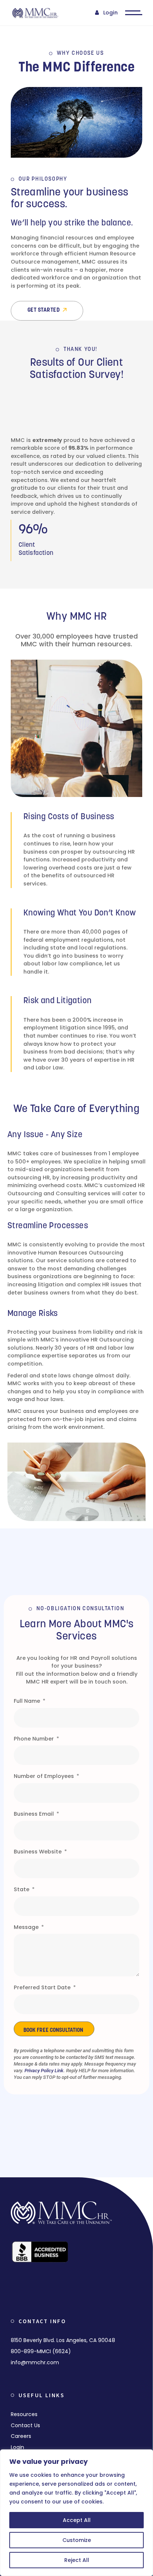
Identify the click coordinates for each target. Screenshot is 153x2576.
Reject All (77, 2560)
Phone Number (35, 1739)
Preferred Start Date (43, 1987)
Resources (24, 2414)
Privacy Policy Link (44, 2071)
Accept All (77, 2520)
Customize (77, 2540)
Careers (21, 2436)
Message (27, 1927)
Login (110, 13)
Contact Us (25, 2425)
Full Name (28, 1701)
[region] (76, 2513)
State (22, 1889)
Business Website (38, 1852)
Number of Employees (45, 1776)
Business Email (35, 1814)
